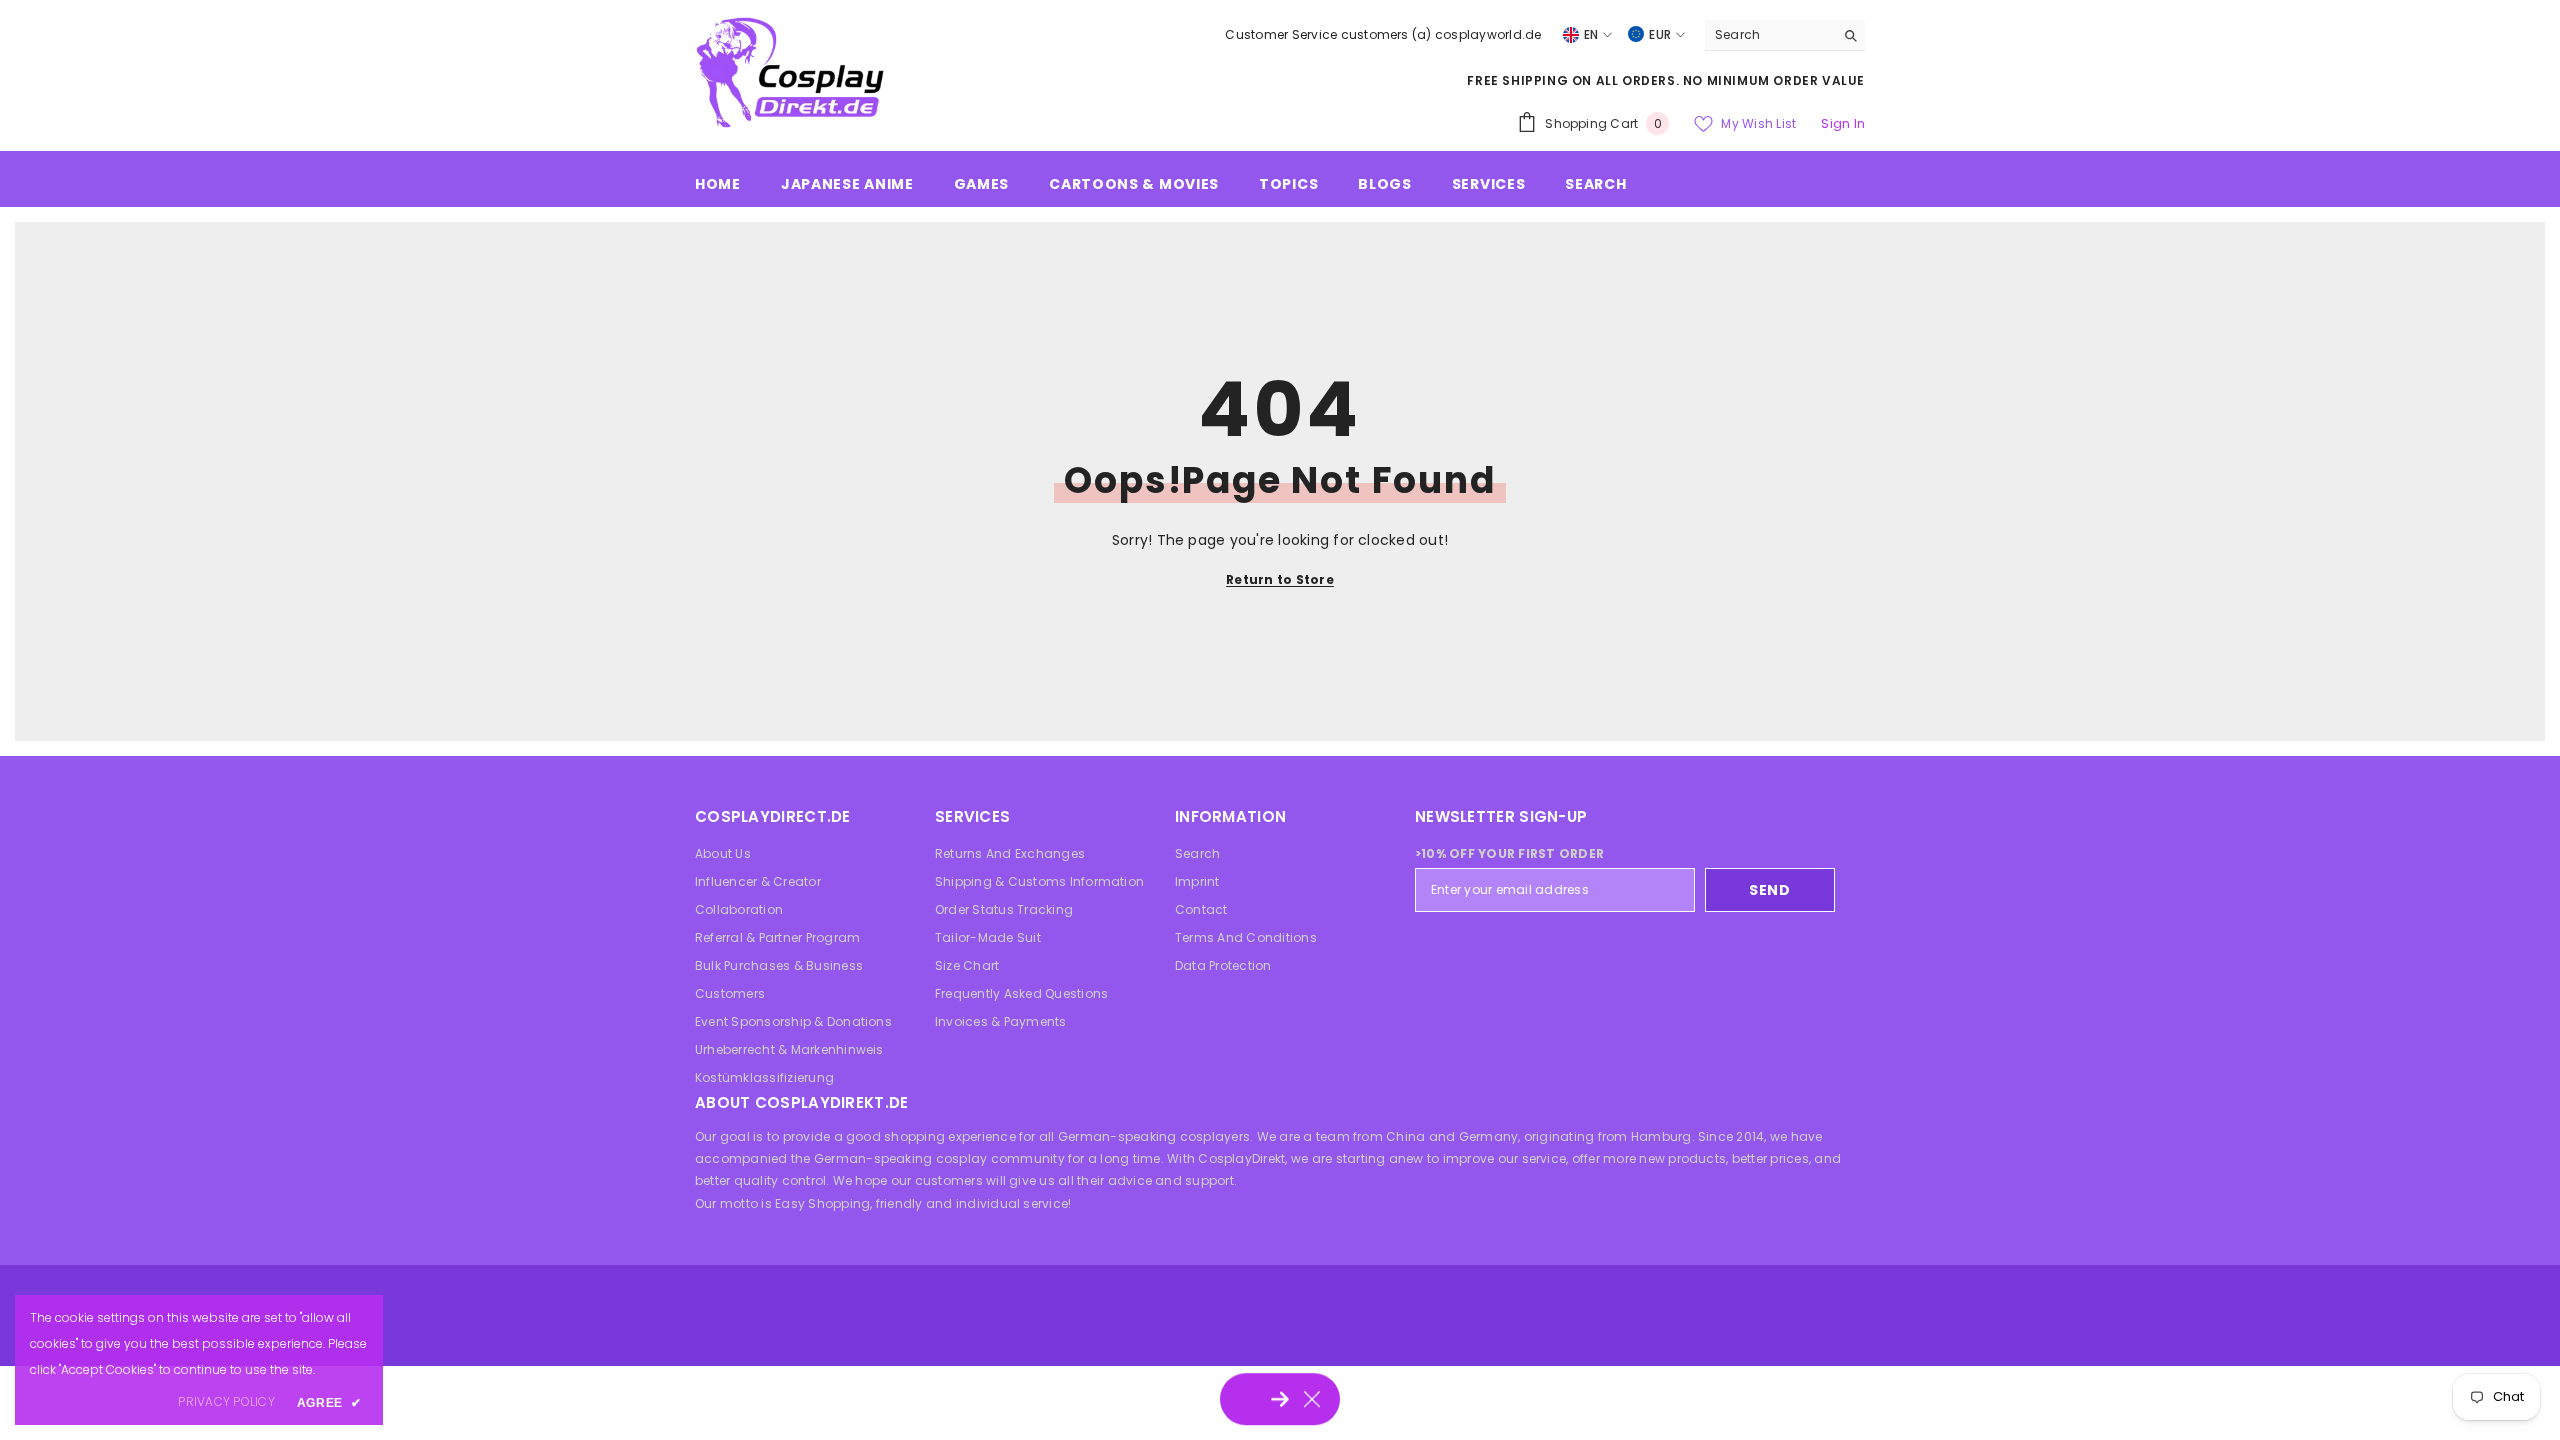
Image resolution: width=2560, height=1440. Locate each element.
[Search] (1785, 35)
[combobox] (1769, 35)
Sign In (1843, 123)
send (1770, 890)
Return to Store (1280, 579)
